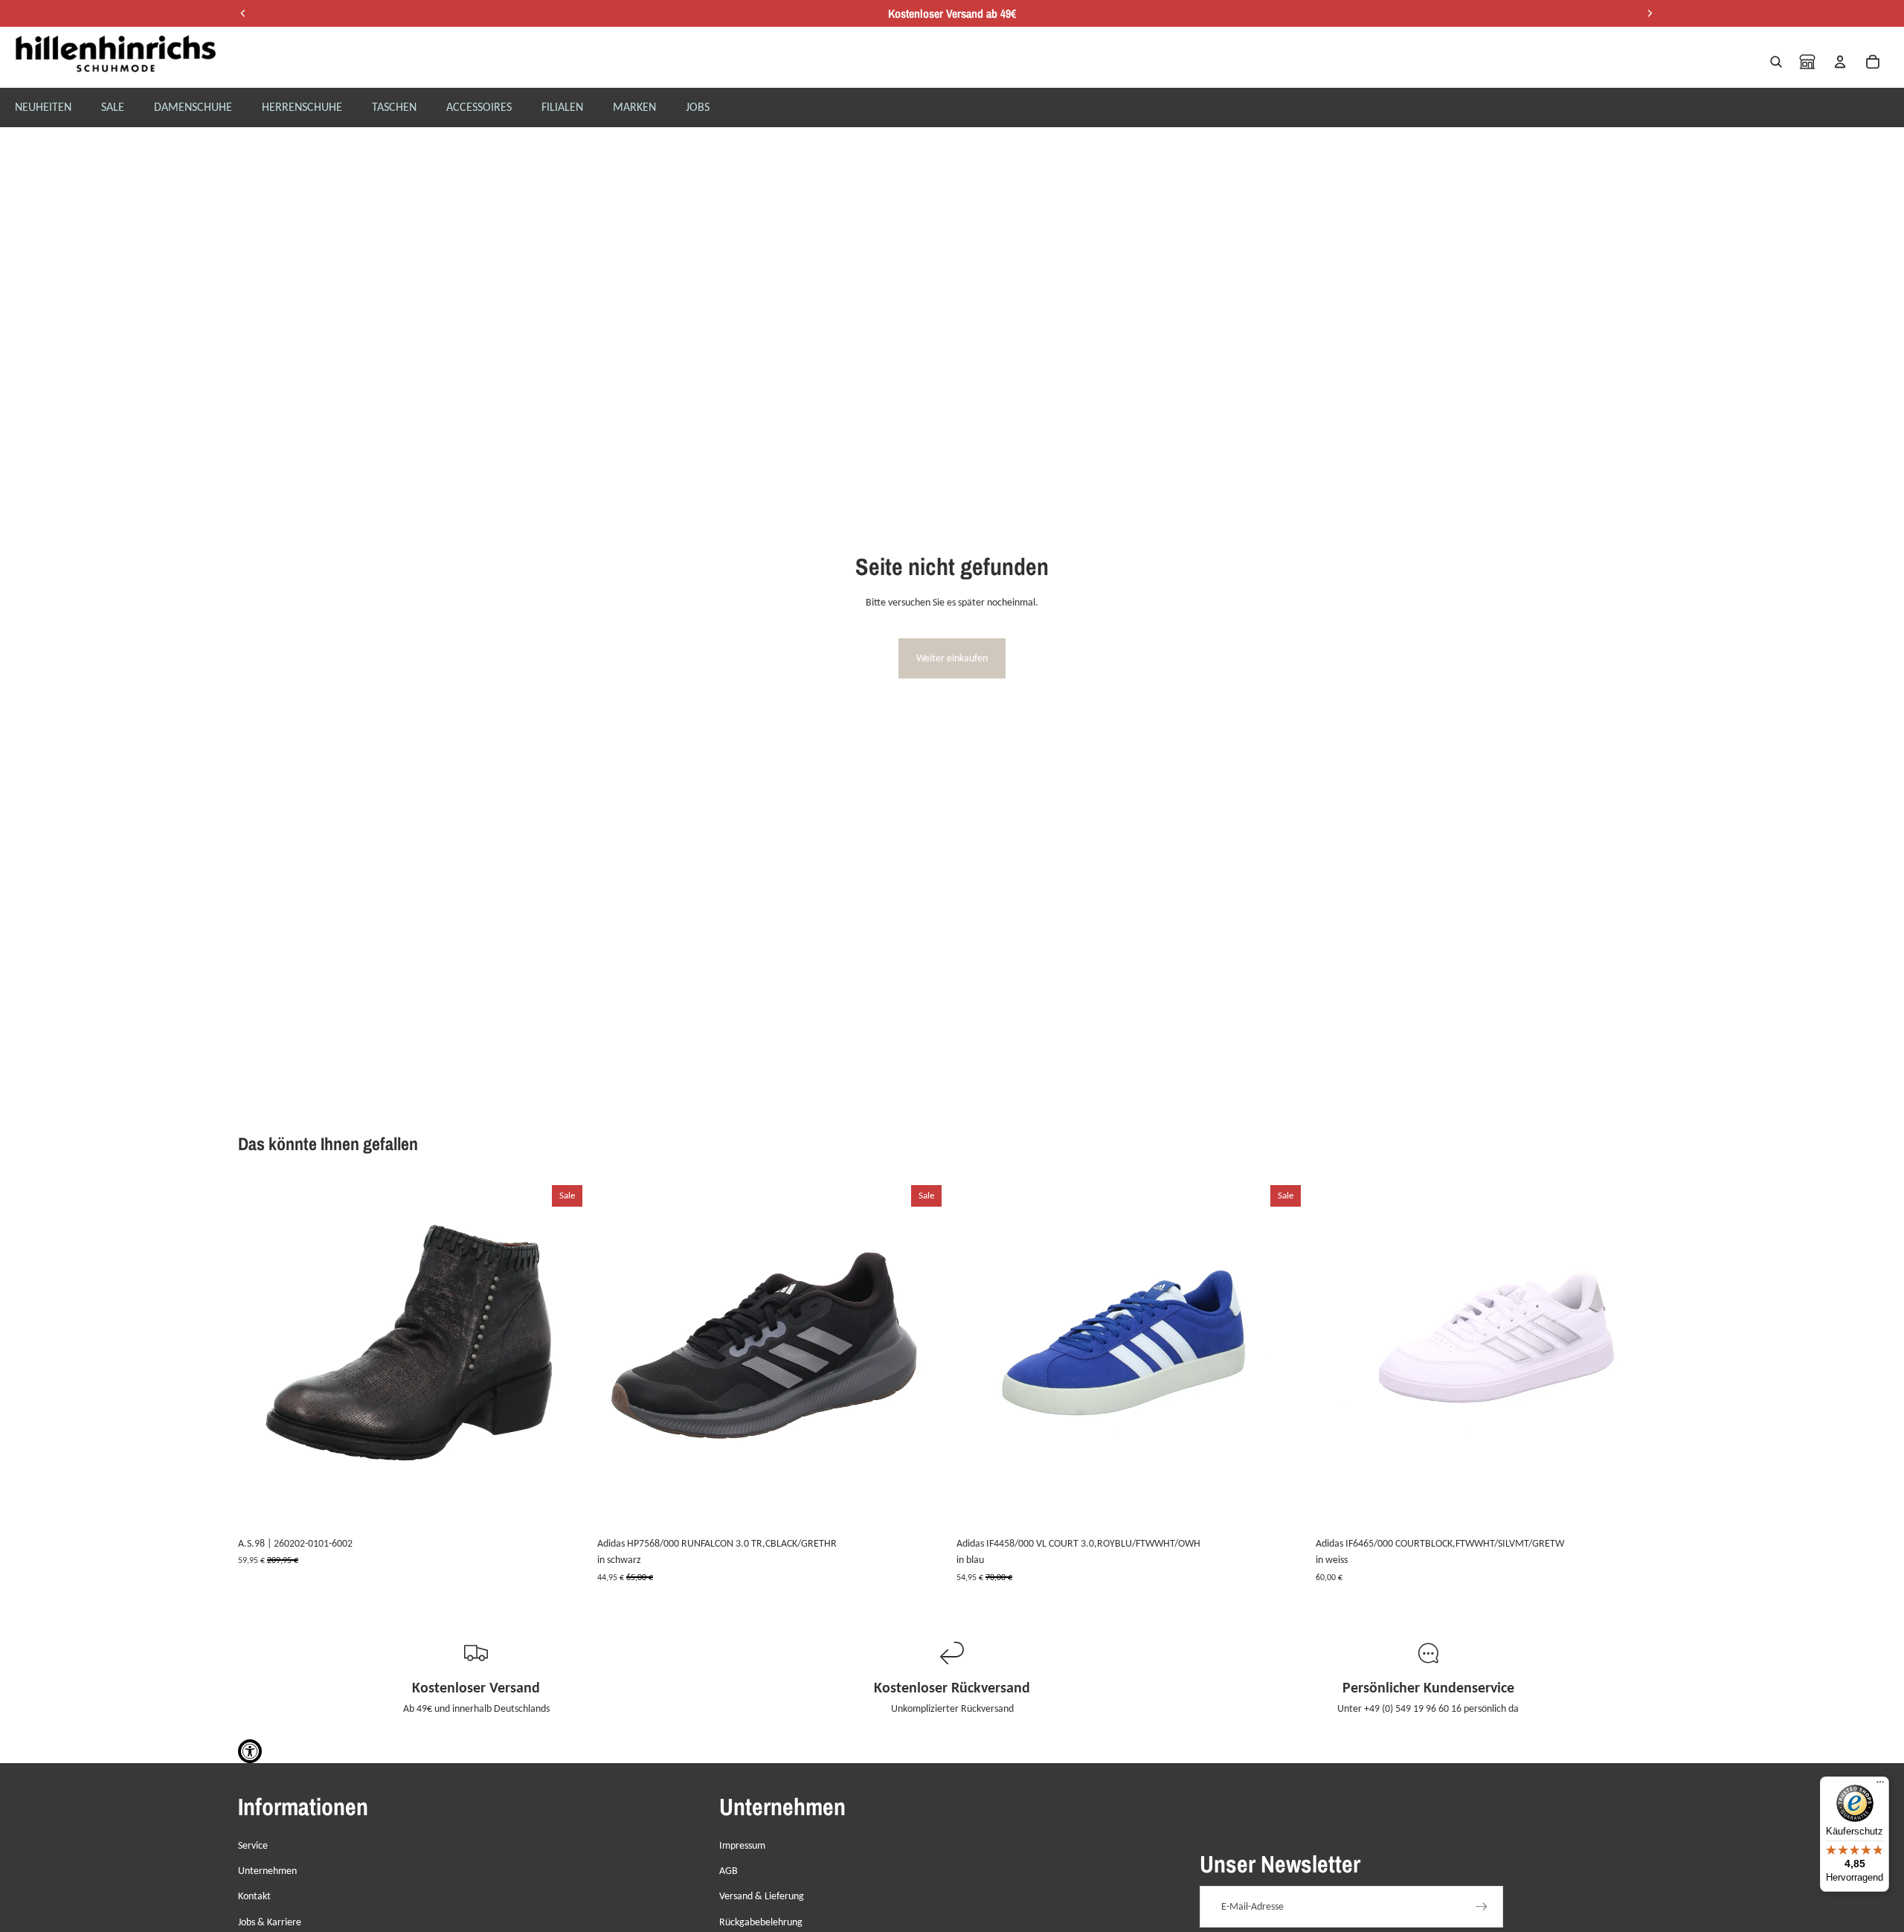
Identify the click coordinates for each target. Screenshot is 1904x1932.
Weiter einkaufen (952, 658)
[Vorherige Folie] (260, 1355)
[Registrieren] (1482, 1907)
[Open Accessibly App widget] (250, 1751)
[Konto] (1840, 62)
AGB (729, 1871)
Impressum (742, 1845)
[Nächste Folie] (566, 1355)
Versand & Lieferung (762, 1896)
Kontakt (254, 1896)
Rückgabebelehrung (761, 1922)
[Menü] (1880, 1785)
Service (253, 1845)
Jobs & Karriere (270, 1922)
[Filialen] (1807, 62)
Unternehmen (267, 1871)
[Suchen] (1776, 62)
